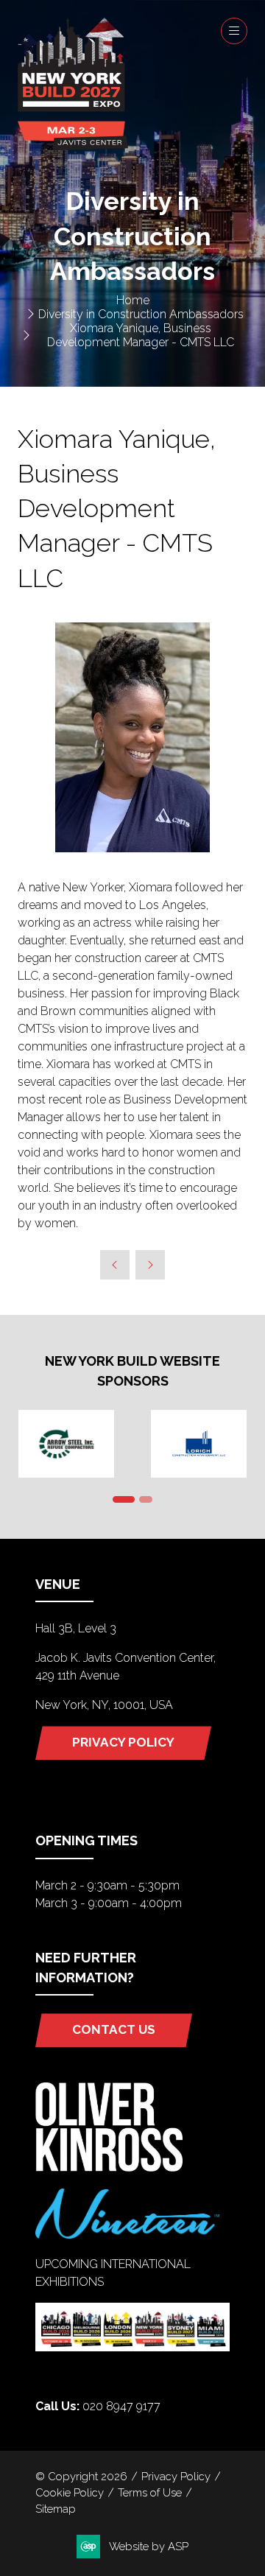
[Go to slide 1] (124, 1499)
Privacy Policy (176, 2476)
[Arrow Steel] (66, 1444)
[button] (234, 31)
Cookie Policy (70, 2492)
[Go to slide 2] (146, 1499)
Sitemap (56, 2509)
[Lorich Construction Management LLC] (199, 1444)
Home (133, 300)
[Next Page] (150, 1265)
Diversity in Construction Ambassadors (141, 314)
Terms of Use (150, 2492)
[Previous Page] (115, 1265)
